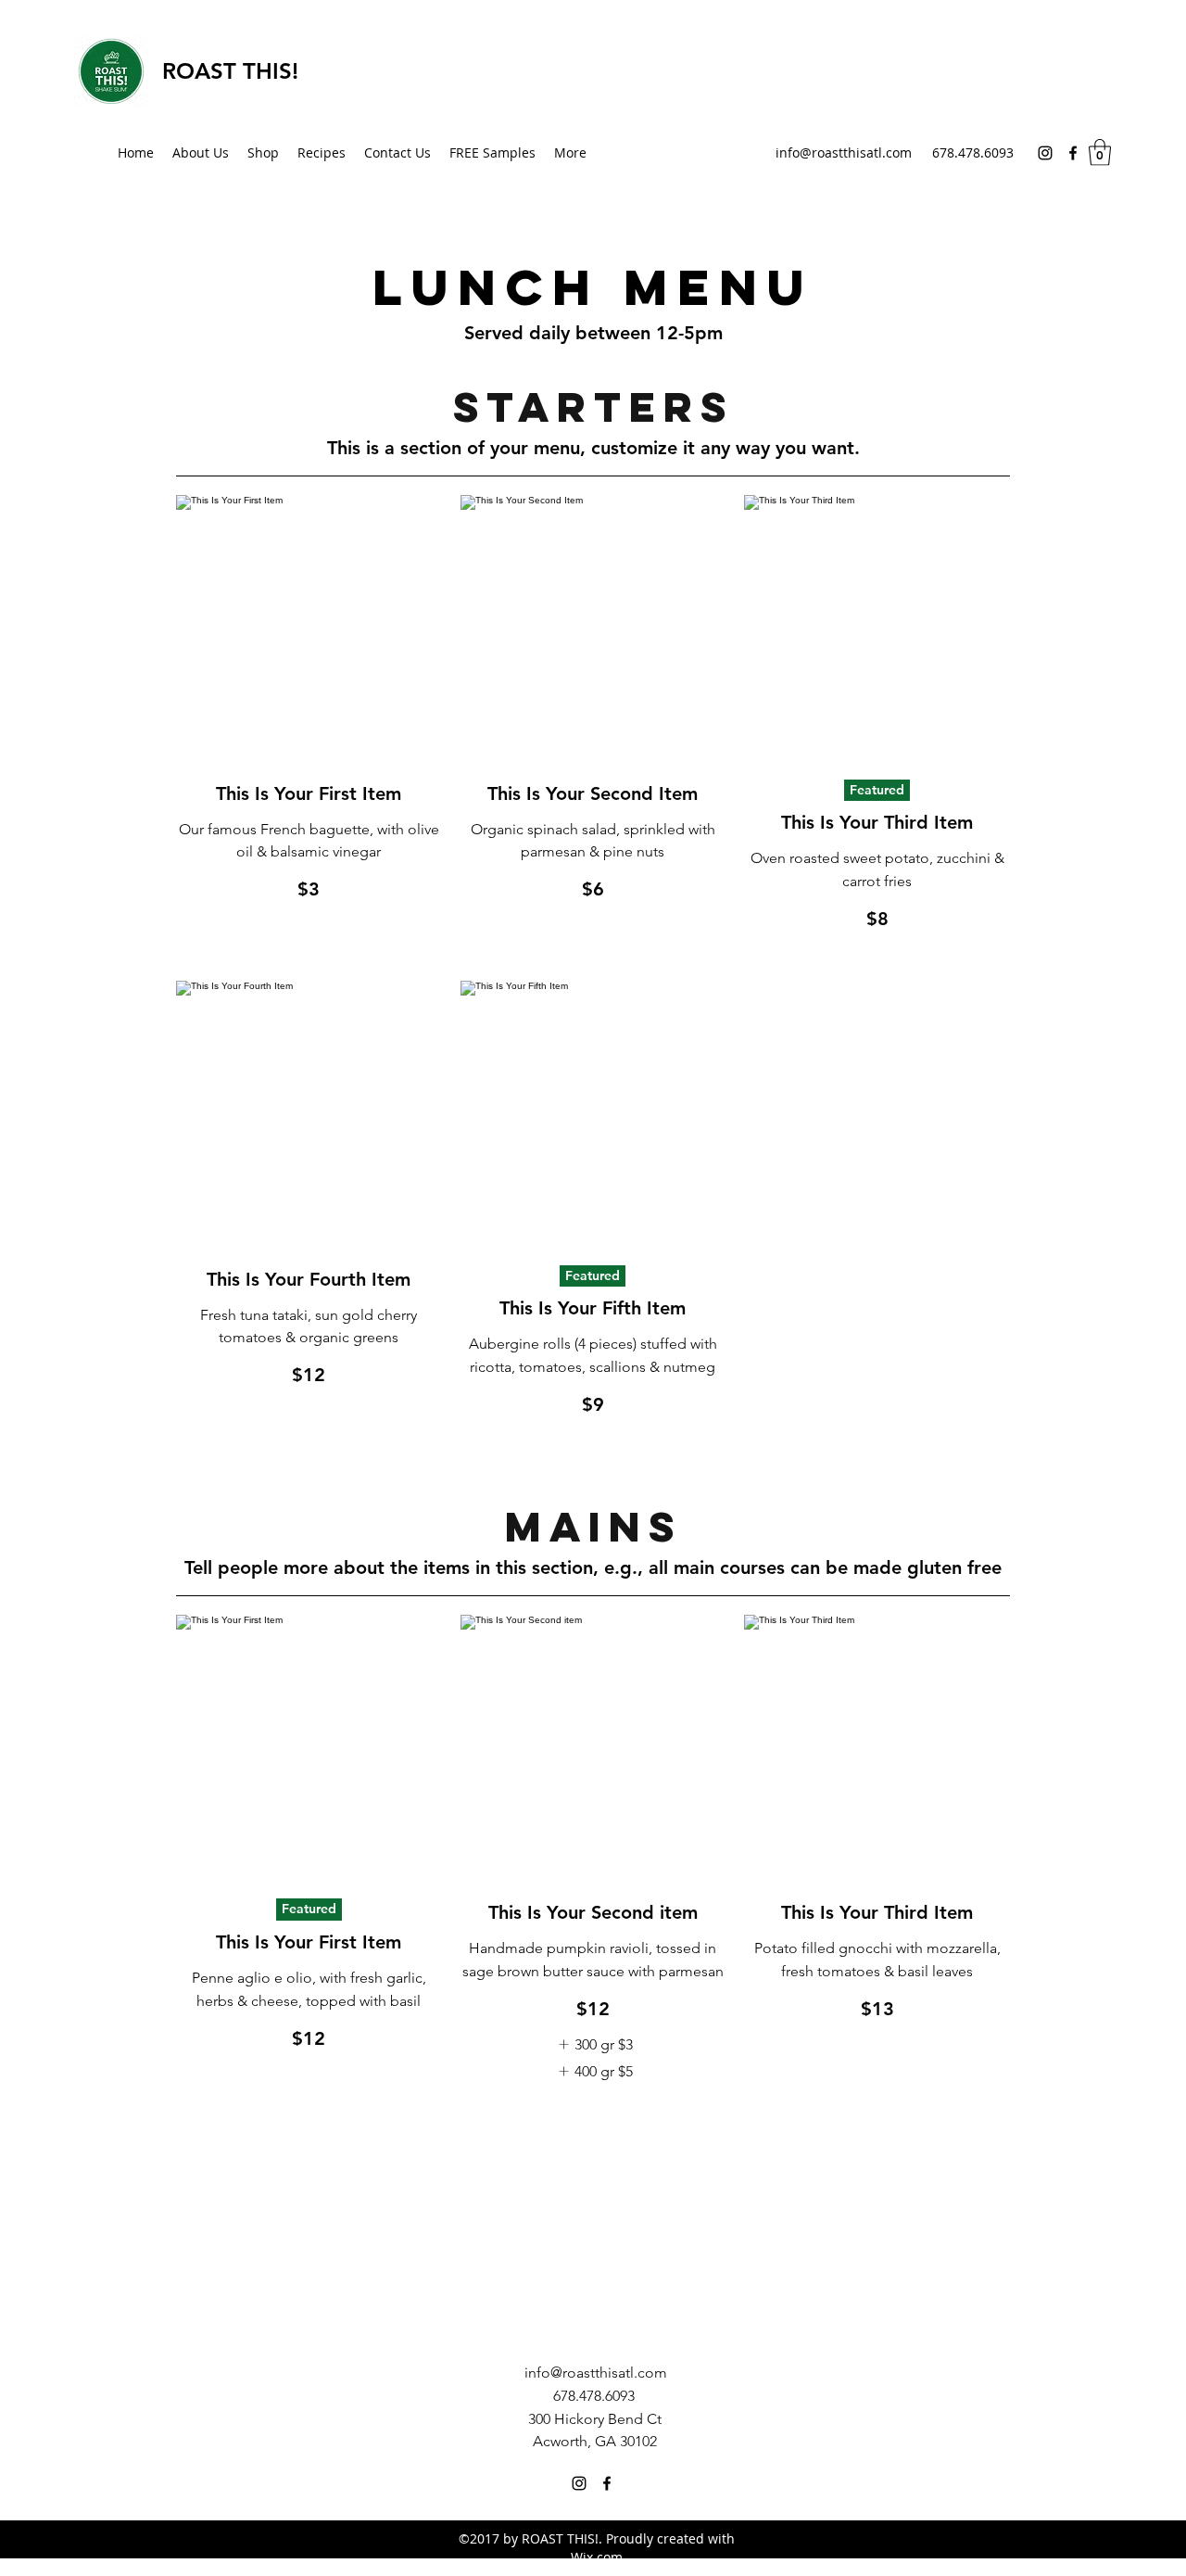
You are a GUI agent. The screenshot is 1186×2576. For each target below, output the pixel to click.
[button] (1100, 152)
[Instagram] (1045, 153)
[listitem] (593, 2045)
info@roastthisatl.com (844, 152)
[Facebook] (1073, 153)
